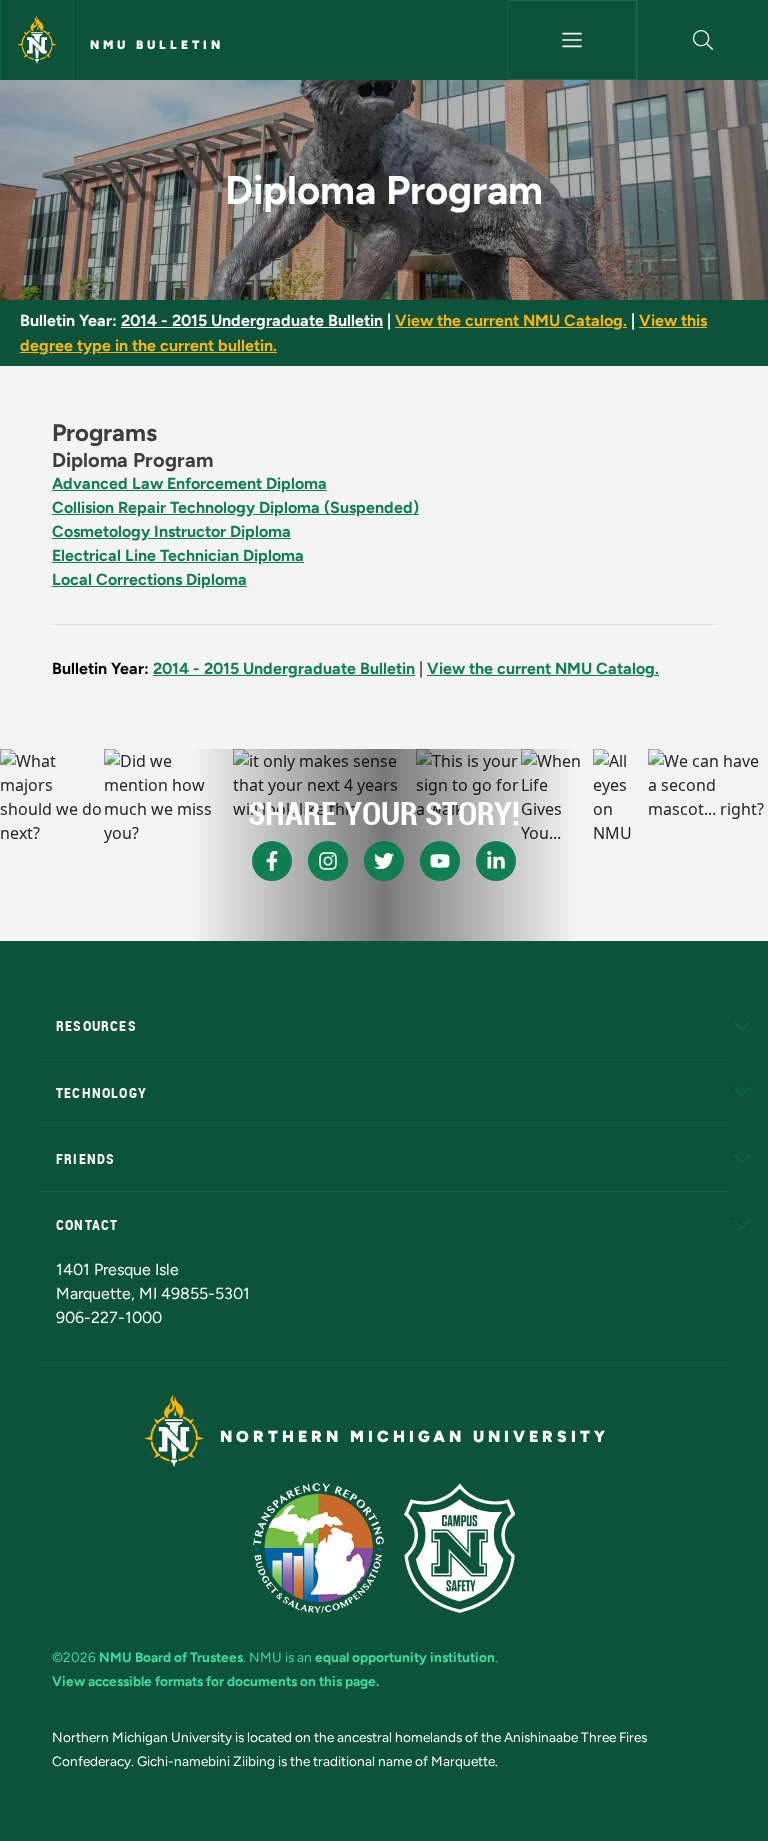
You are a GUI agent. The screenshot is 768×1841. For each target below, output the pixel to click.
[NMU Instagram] (328, 861)
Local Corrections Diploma (149, 579)
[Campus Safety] (459, 1548)
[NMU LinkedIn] (496, 861)
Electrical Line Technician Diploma (178, 555)
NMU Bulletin (157, 45)
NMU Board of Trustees (171, 1657)
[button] (703, 40)
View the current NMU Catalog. (511, 320)
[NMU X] (384, 861)
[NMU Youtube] (440, 861)
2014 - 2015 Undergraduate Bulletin (252, 320)
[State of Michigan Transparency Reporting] (318, 1548)
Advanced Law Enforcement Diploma (189, 483)
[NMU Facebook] (272, 861)
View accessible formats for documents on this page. (215, 1681)
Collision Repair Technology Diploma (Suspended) (235, 507)
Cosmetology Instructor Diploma (171, 531)
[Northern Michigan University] (37, 40)
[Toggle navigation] (572, 40)
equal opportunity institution (405, 1657)
